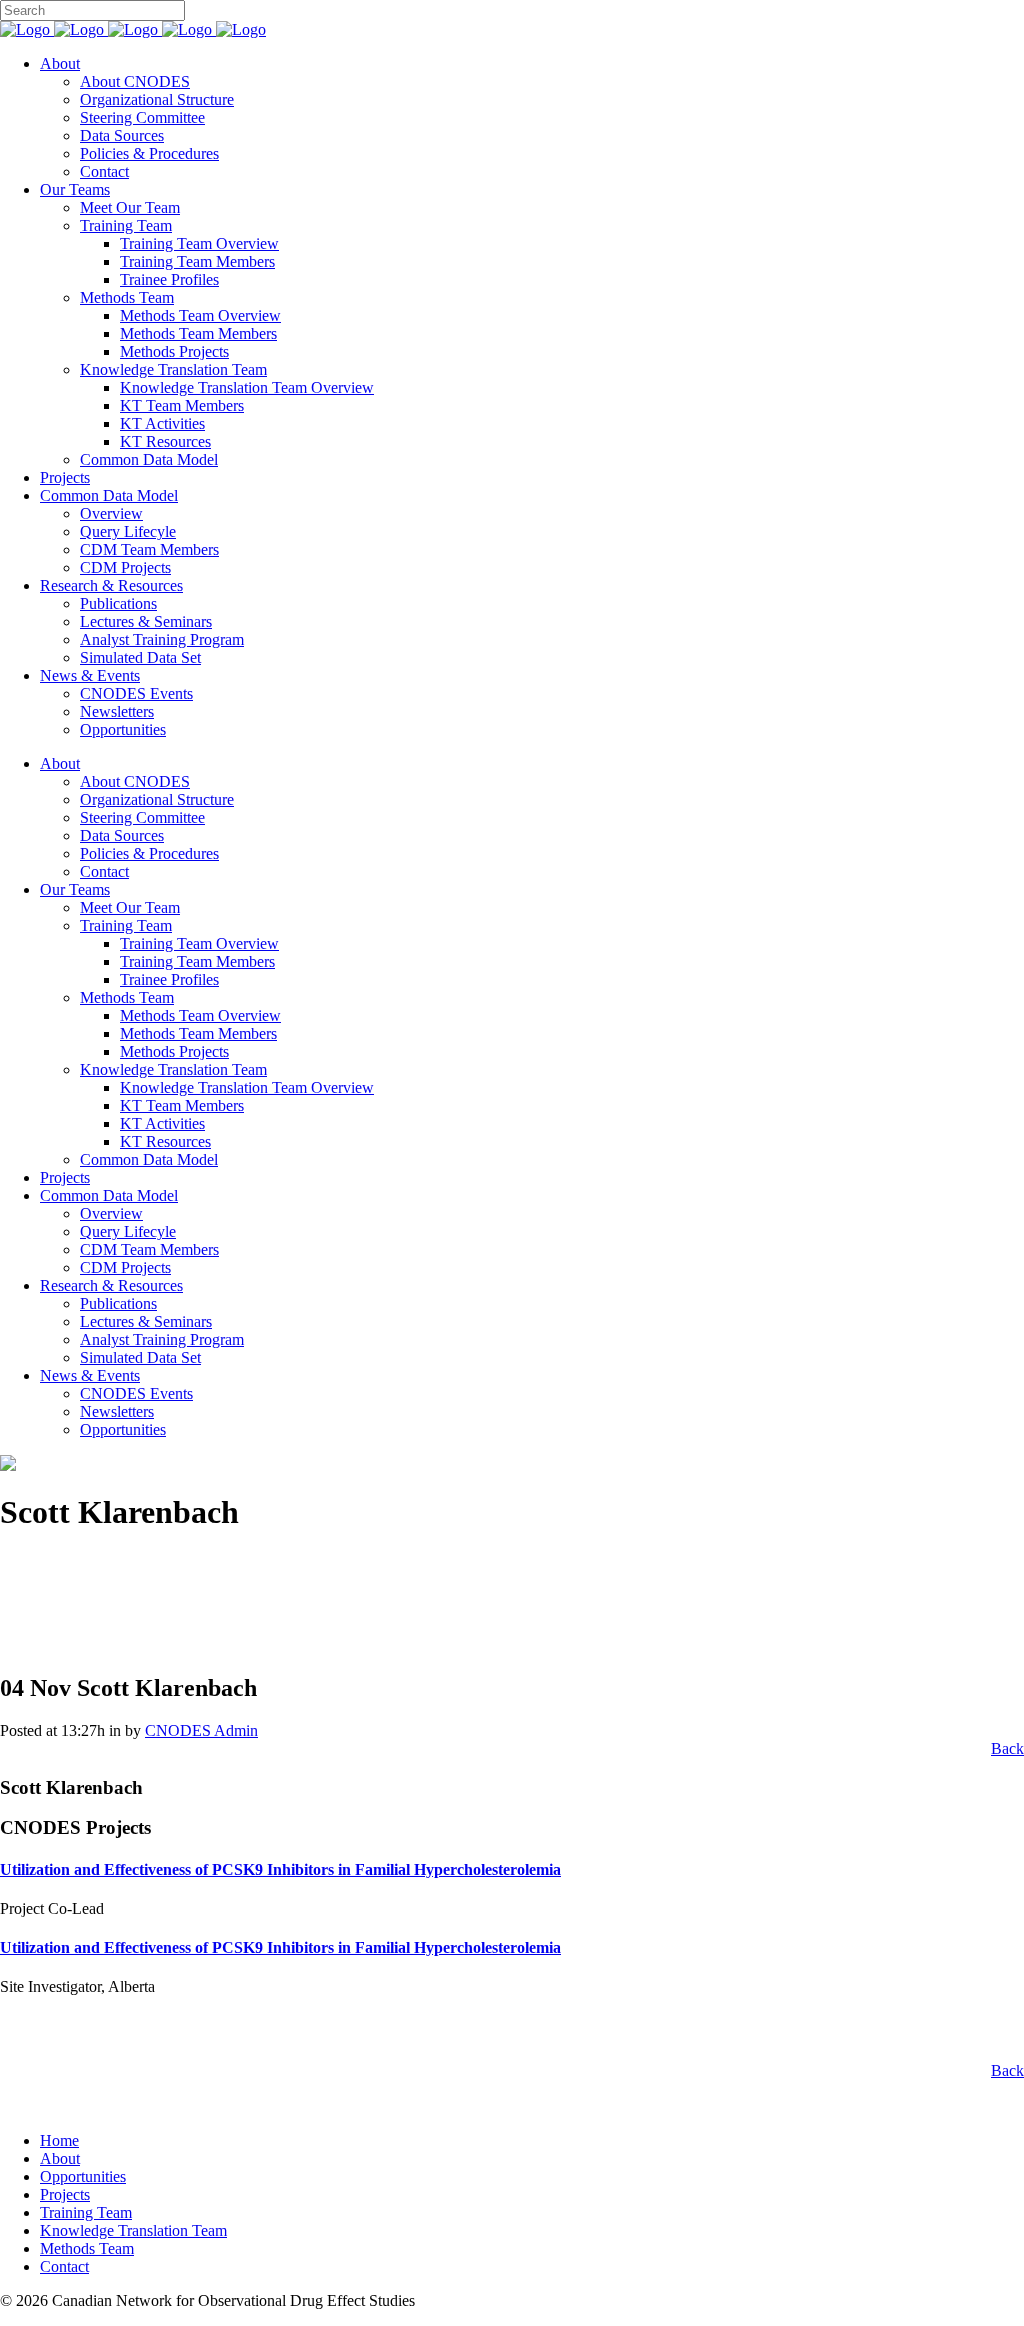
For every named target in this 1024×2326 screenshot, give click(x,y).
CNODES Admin (201, 1730)
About (60, 2158)
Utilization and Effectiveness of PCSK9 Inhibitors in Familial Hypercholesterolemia (280, 1869)
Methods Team (87, 2248)
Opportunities (83, 2176)
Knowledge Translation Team (133, 2230)
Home (59, 2140)
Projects (65, 2194)
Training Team (86, 2212)
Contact (64, 2266)
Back (1007, 1748)
